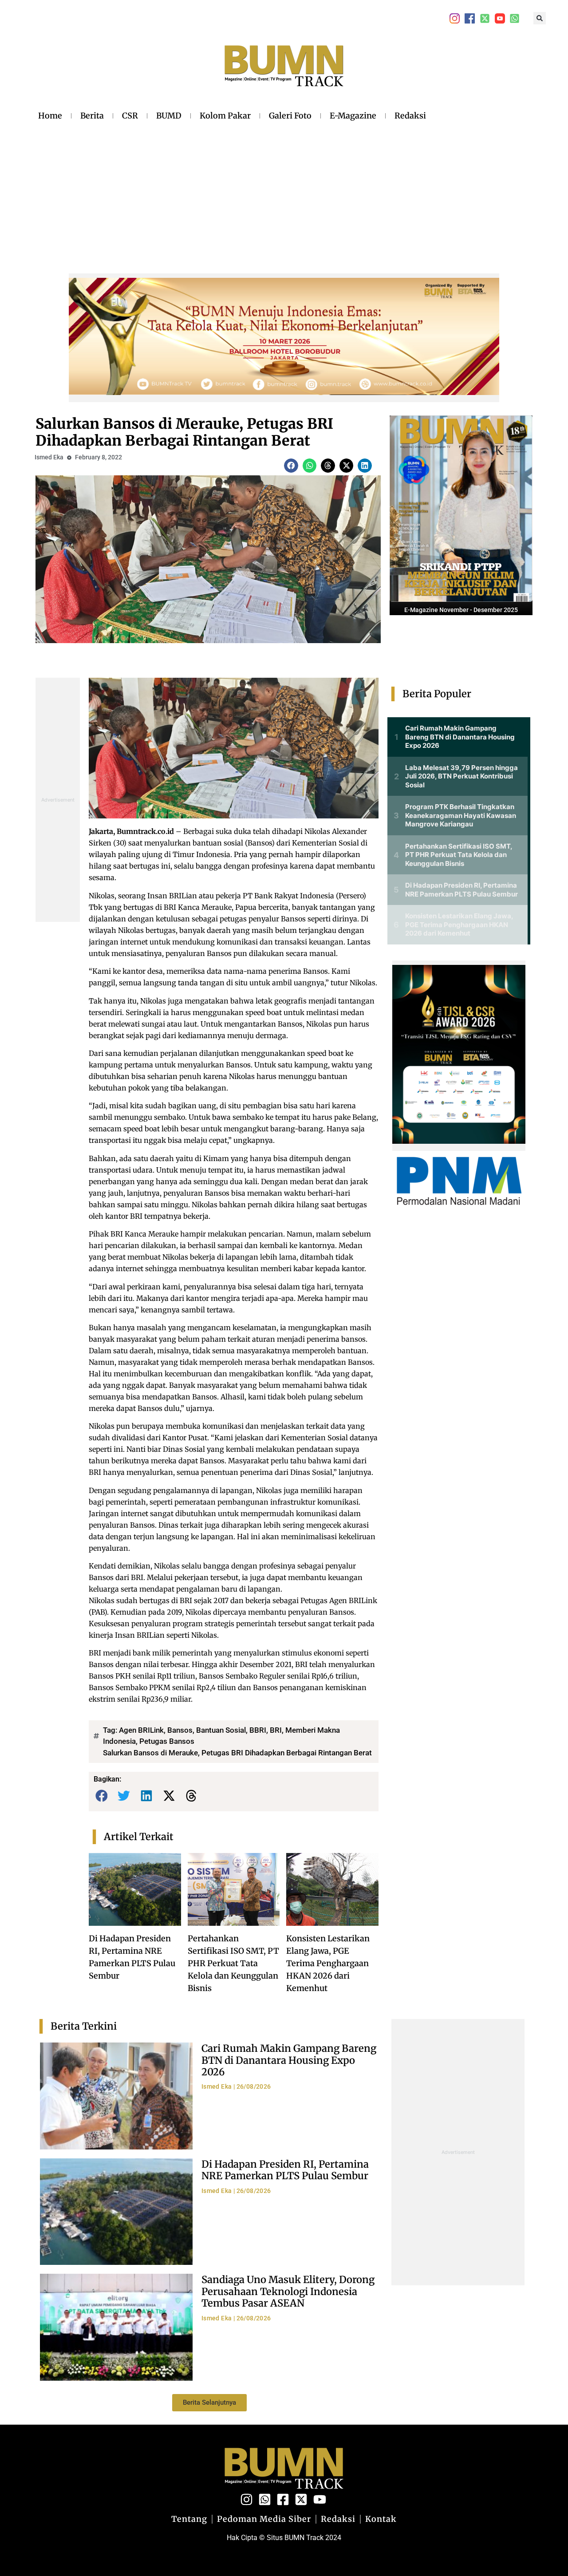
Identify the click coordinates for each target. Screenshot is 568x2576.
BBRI (258, 1730)
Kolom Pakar (225, 116)
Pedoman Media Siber (264, 2519)
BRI (276, 1730)
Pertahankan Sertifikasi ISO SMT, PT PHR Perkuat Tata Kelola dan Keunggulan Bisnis (233, 1963)
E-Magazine (353, 116)
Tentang (189, 2519)
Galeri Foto (290, 116)
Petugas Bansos (167, 1741)
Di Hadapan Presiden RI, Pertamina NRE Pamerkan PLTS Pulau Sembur (285, 2170)
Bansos (180, 1730)
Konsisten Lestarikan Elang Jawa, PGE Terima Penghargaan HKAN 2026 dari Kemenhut (328, 1963)
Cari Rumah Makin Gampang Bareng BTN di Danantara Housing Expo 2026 (289, 2060)
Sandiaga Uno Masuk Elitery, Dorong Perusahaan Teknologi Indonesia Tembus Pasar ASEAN (288, 2291)
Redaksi (410, 116)
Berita (92, 116)
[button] (540, 18)
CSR (130, 116)
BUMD (169, 116)
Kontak (381, 2519)
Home (50, 116)
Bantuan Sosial (221, 1730)
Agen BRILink (141, 1730)
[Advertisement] (232, 190)
